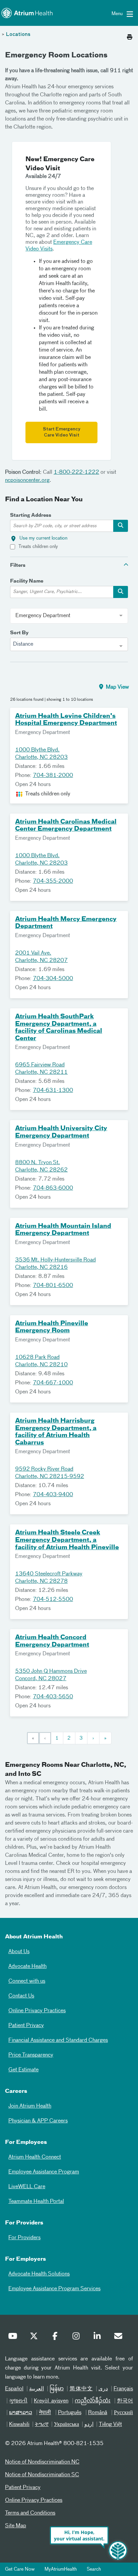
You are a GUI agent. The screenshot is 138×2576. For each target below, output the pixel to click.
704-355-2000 (53, 881)
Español (14, 2389)
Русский (123, 2413)
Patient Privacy (26, 2026)
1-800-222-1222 (76, 472)
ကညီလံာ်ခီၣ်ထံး (93, 2401)
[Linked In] (99, 2338)
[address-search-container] (121, 526)
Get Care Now (20, 2569)
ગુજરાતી (18, 2401)
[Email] (120, 2338)
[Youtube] (14, 2338)
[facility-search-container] (121, 592)
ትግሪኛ (42, 2425)
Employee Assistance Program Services (54, 2289)
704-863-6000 (53, 1188)
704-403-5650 (53, 1697)
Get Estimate (23, 2070)
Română (98, 2413)
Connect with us (27, 1981)
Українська (66, 2425)
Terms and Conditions (30, 2513)
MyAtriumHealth (61, 2569)
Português (70, 2413)
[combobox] (69, 644)
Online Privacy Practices (37, 2011)
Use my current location (43, 538)
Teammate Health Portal (36, 2202)
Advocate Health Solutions (39, 2274)
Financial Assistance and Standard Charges (58, 2040)
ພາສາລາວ (21, 2413)
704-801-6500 (53, 1286)
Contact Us (21, 1996)
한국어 (125, 2401)
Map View (117, 687)
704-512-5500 (53, 1600)
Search (94, 2569)
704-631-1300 (53, 1091)
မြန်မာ (57, 2389)
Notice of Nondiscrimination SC (42, 2475)
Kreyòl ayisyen (51, 2401)
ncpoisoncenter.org (27, 480)
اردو (89, 2425)
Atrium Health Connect (35, 2157)
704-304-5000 (53, 979)
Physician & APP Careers (38, 2121)
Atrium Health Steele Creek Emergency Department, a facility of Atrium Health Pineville (67, 1540)
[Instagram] (78, 2338)
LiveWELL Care (27, 2187)
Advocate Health (27, 1967)
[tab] (69, 565)
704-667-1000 (53, 1383)
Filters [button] (18, 565)
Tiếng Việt (110, 2425)
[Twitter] (36, 2338)
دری (103, 2389)
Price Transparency (31, 2055)
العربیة (37, 2389)
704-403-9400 (53, 1495)
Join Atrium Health (30, 2106)
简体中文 (81, 2389)
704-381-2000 (53, 776)
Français (123, 2389)
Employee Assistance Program (44, 2172)
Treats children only (38, 547)
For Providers (24, 2238)
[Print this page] (130, 35)
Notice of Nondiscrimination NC (42, 2462)
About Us (19, 1952)
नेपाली (45, 2413)
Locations (18, 35)
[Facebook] (57, 2338)
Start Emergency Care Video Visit (62, 432)
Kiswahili (19, 2425)
